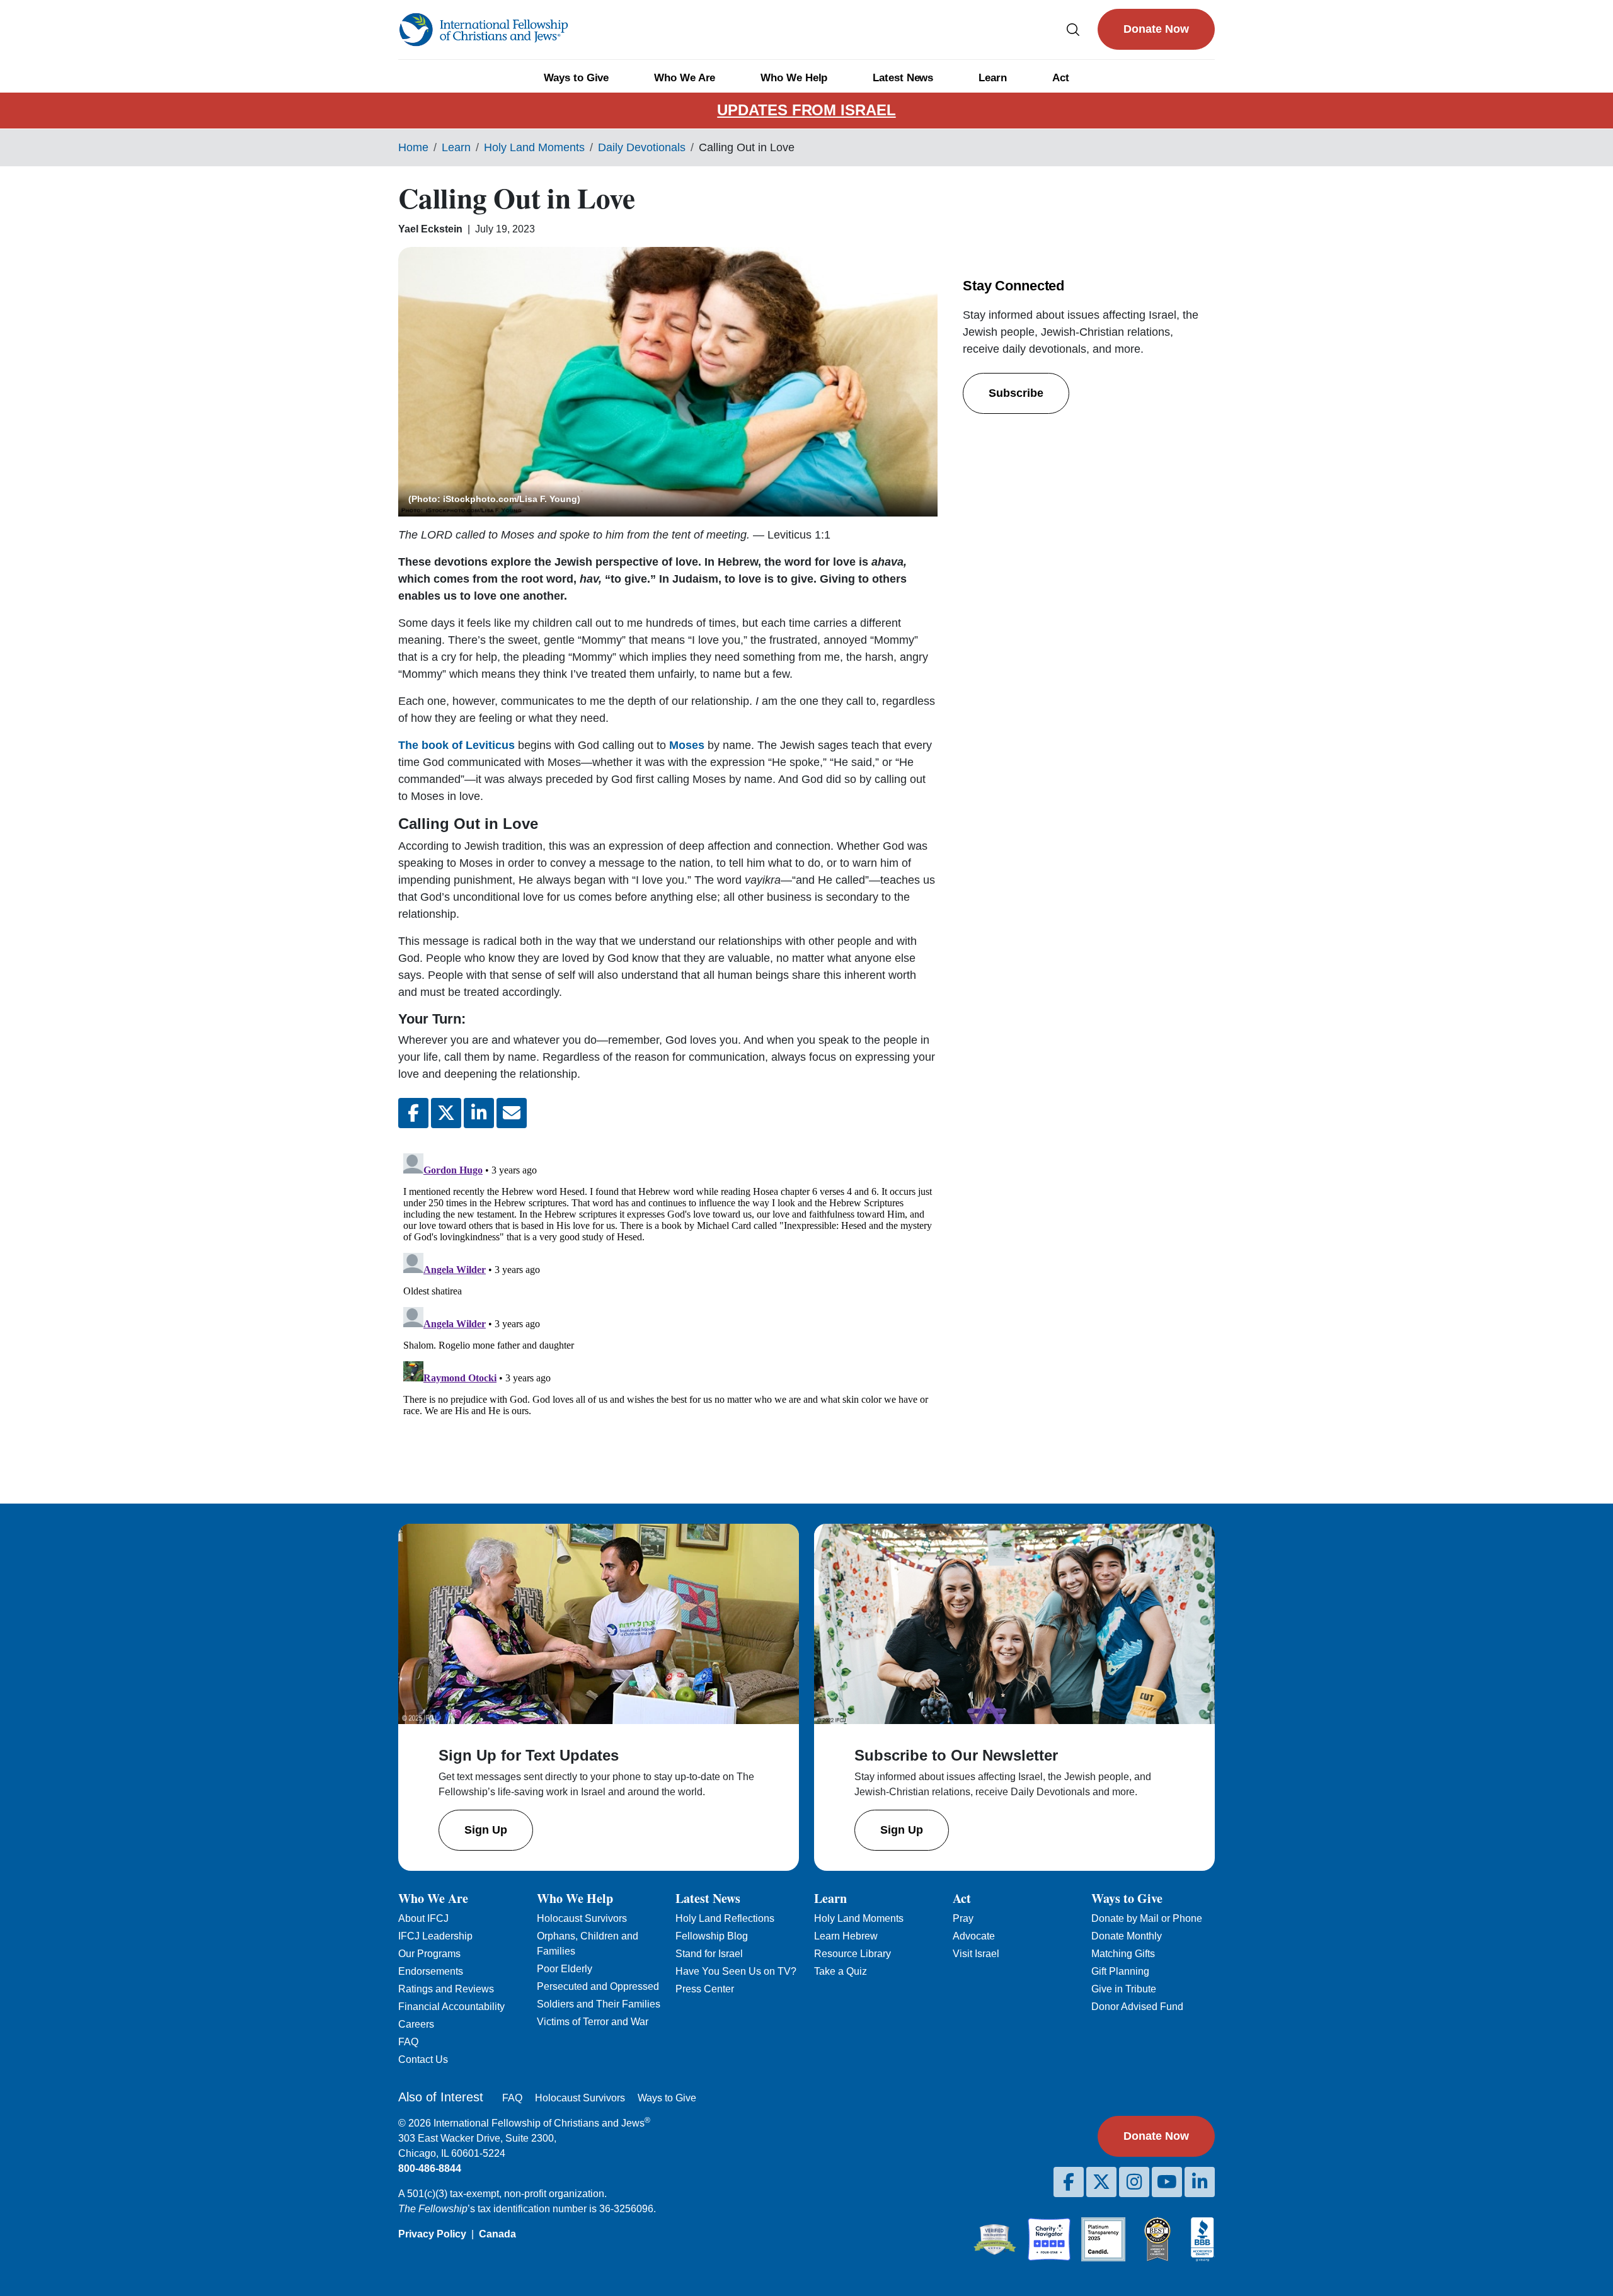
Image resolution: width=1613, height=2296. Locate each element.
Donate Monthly (1127, 1936)
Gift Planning (1120, 1971)
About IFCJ (423, 1918)
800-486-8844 (430, 2168)
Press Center (705, 1989)
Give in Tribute (1124, 1989)
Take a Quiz (841, 1971)
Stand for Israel (709, 1954)
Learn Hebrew (846, 1936)
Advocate (974, 1936)
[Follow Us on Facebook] (1069, 2182)
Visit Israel (976, 1954)
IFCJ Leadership (435, 1936)
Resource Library (852, 1954)
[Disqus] (668, 1306)
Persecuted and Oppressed (598, 1986)
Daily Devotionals (642, 147)
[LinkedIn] (1200, 2182)
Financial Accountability (451, 2007)
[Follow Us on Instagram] (1134, 2182)
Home (413, 147)
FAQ (408, 2042)
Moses (687, 745)
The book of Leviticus (456, 745)
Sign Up (486, 1830)
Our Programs (429, 1954)
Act (1061, 78)
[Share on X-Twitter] (446, 1113)
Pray (963, 1918)
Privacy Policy (432, 2234)
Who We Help (794, 78)
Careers (416, 2024)
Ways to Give (576, 78)
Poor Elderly (565, 1969)
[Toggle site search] (1073, 29)
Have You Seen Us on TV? (736, 1971)
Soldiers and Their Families (599, 2004)
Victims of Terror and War (593, 2022)
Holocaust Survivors (582, 1918)
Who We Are (685, 78)
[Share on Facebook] (413, 1113)
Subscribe (1016, 393)
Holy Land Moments (534, 147)
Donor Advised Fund (1137, 2007)
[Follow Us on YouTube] (1167, 2182)
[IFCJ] (483, 30)
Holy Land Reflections (725, 1918)
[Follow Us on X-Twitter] (1101, 2182)
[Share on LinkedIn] (479, 1113)
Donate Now (1156, 29)
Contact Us (423, 2059)
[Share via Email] (512, 1113)
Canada (497, 2234)
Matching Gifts (1123, 1954)
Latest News (903, 78)
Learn (993, 78)
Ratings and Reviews (446, 1989)
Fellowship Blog (712, 1936)
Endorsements (431, 1971)
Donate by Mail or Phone (1147, 1918)
